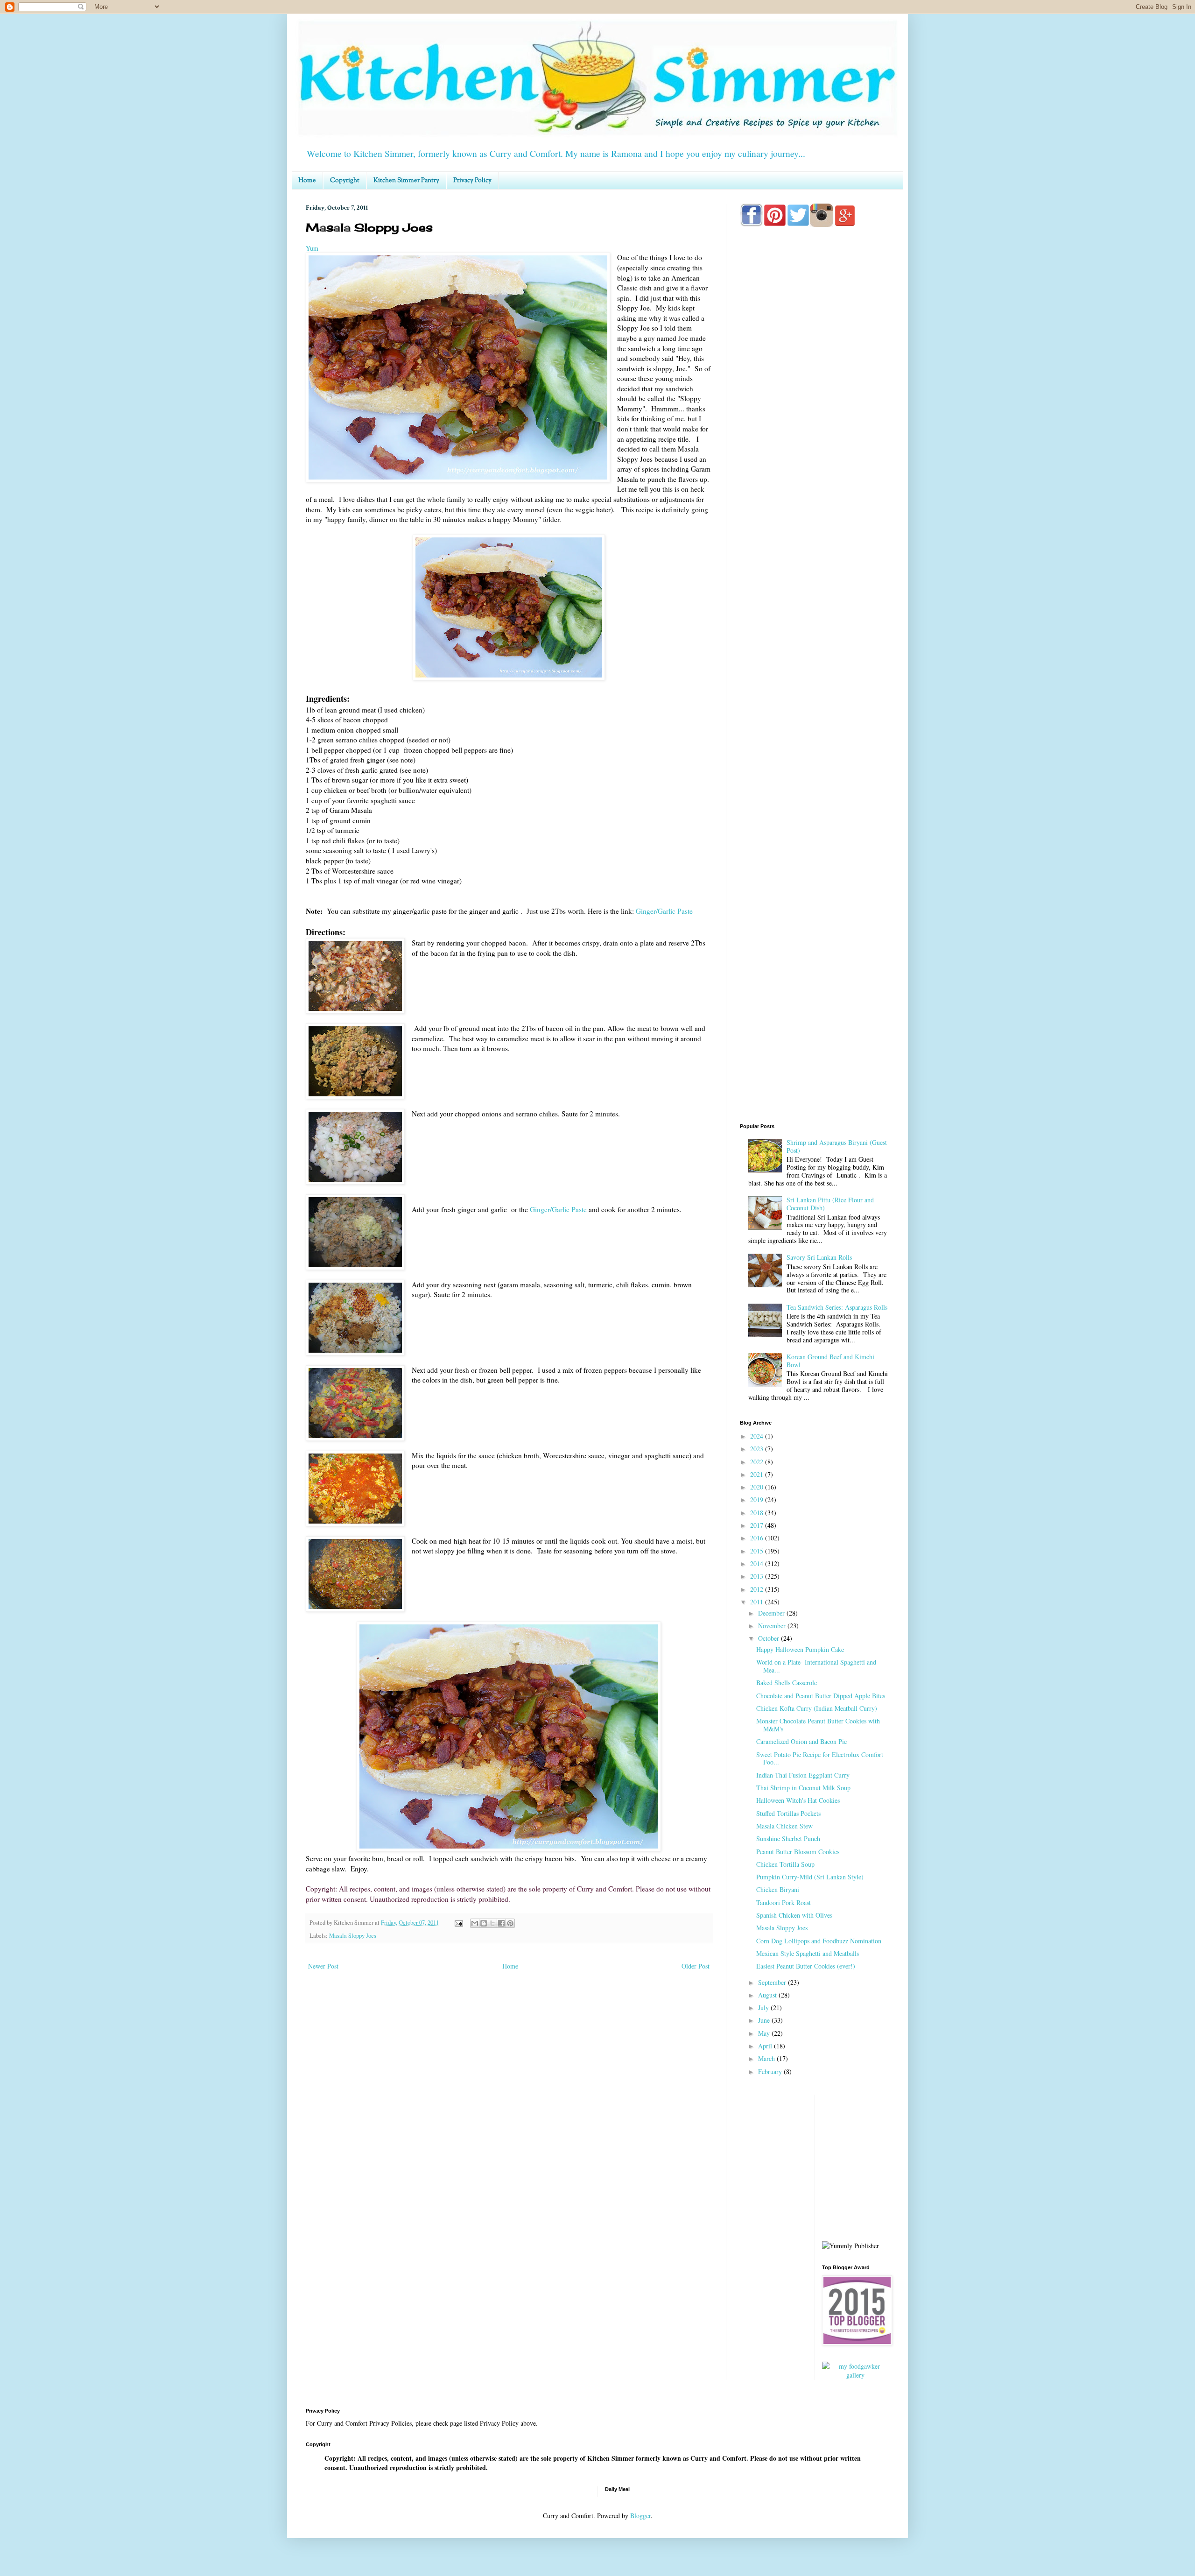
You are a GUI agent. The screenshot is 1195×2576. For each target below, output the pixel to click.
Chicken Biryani (778, 1889)
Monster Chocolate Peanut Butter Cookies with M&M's (818, 1725)
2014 (758, 1563)
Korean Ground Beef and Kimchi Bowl (830, 1361)
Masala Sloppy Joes (353, 1936)
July (764, 2008)
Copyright (345, 181)
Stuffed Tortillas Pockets (788, 1813)
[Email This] (475, 1923)
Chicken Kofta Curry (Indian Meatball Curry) (817, 1708)
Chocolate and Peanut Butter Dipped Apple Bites (821, 1696)
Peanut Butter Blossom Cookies (798, 1852)
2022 (758, 1462)
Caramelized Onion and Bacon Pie (801, 1741)
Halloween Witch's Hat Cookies (798, 1800)
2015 (758, 1551)
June (765, 2020)
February (771, 2071)
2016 (758, 1538)
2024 (758, 1436)
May (765, 2033)
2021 (758, 1474)
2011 (758, 1602)
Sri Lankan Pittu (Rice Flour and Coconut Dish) (830, 1204)
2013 (758, 1576)
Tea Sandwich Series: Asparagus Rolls (837, 1307)
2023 (758, 1449)
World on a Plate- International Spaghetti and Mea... (816, 1666)
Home (307, 181)
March (767, 2058)
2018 (758, 1513)
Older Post (696, 1966)
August (768, 1995)
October (770, 1638)
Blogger (640, 2516)
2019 (758, 1500)
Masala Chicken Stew (784, 1826)
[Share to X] (492, 1923)
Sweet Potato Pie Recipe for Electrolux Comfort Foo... (820, 1758)
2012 (758, 1589)
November (773, 1626)
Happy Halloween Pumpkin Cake (800, 1649)
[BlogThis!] (484, 1923)
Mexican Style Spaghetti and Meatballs (808, 1953)
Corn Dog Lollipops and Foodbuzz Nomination (819, 1941)
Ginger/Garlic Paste (664, 911)
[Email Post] (458, 1923)
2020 (758, 1487)
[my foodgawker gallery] (856, 2375)
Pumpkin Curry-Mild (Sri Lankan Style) (810, 1877)
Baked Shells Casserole (787, 1683)
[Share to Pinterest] (510, 1923)
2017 (758, 1525)
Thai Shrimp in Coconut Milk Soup (803, 1788)
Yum (312, 248)
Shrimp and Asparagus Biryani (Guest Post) (837, 1146)
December (772, 1613)
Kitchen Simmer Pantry (406, 181)
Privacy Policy (472, 181)
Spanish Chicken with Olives (794, 1915)
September (773, 1982)
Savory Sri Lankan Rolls (819, 1257)
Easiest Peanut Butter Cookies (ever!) (806, 1966)
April (766, 2046)
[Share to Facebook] (501, 1923)
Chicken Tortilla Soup (785, 1864)
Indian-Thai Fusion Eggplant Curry (803, 1775)
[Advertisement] (815, 603)
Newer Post (323, 1966)
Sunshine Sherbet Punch (788, 1838)
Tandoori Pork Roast (784, 1902)
